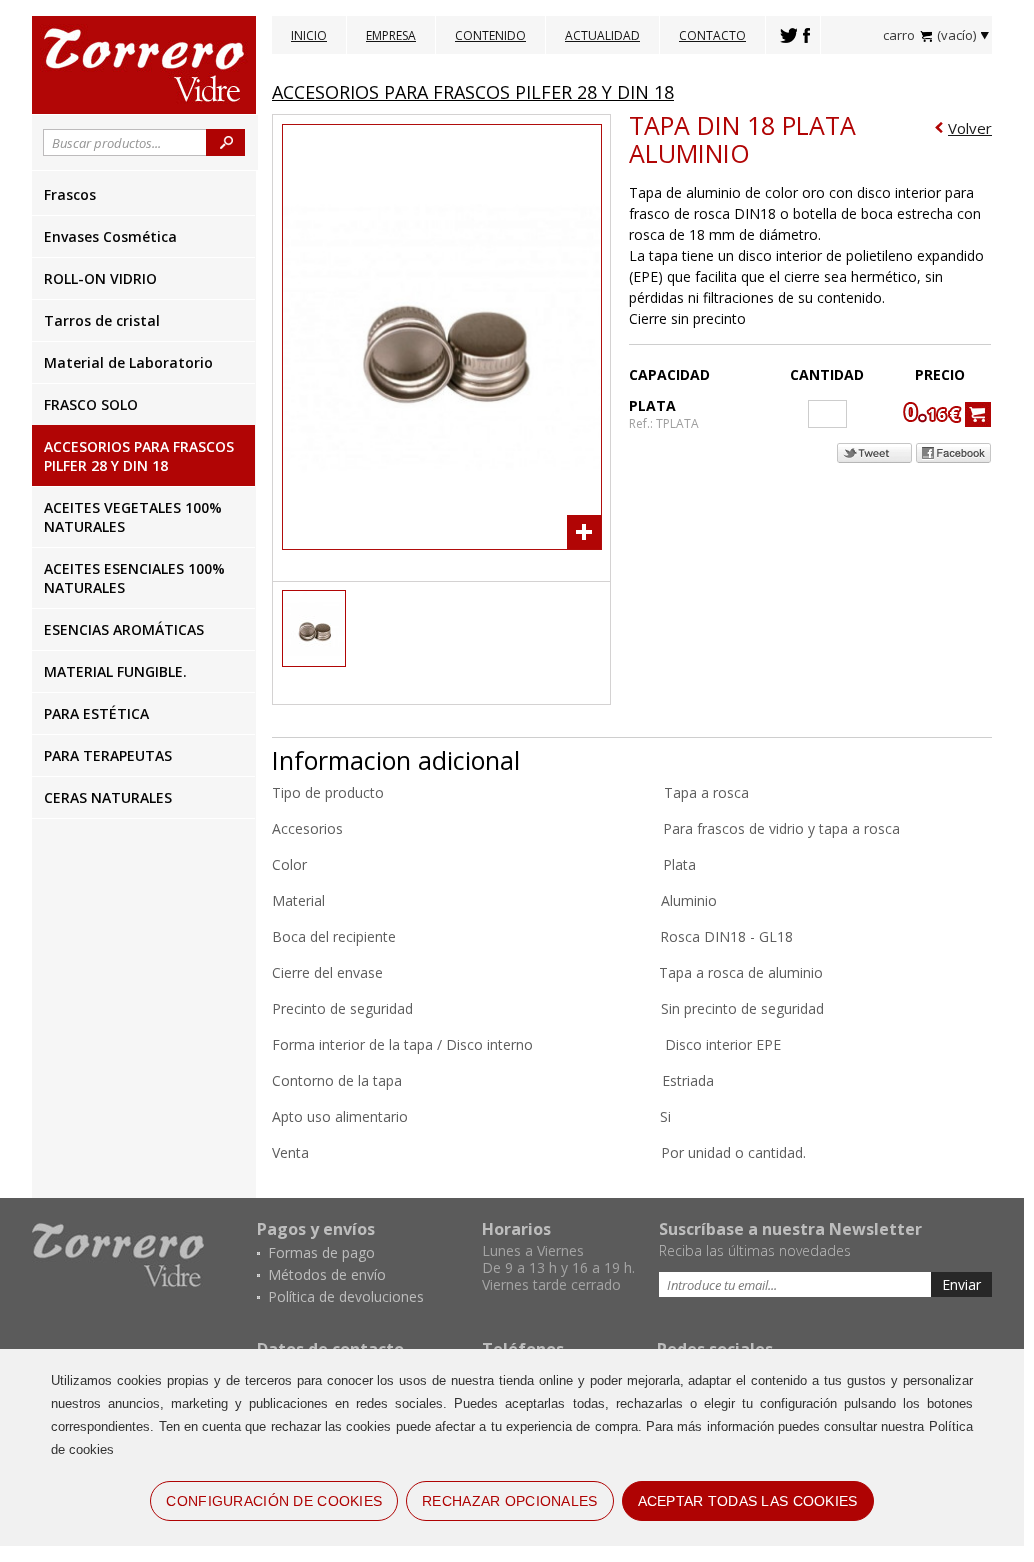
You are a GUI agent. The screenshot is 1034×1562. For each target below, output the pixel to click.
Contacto (712, 35)
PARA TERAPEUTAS (108, 755)
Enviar (961, 1284)
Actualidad (602, 35)
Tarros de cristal (102, 320)
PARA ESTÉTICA (96, 713)
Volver (970, 128)
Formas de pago (321, 1252)
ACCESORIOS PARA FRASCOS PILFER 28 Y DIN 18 (139, 456)
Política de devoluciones (346, 1296)
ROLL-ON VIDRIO (100, 278)
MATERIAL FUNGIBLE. (115, 671)
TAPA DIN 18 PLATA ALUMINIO (742, 139)
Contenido (490, 35)
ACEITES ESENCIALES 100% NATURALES (134, 578)
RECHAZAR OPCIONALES (509, 1501)
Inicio (309, 35)
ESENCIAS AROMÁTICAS (124, 629)
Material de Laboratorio (128, 362)
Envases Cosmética (110, 236)
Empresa (391, 35)
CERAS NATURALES (108, 797)
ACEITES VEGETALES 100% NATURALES (133, 517)
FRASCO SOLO (91, 404)
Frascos (70, 194)
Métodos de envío (327, 1274)
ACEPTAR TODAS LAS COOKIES (748, 1501)
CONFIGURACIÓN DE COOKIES (274, 1501)
